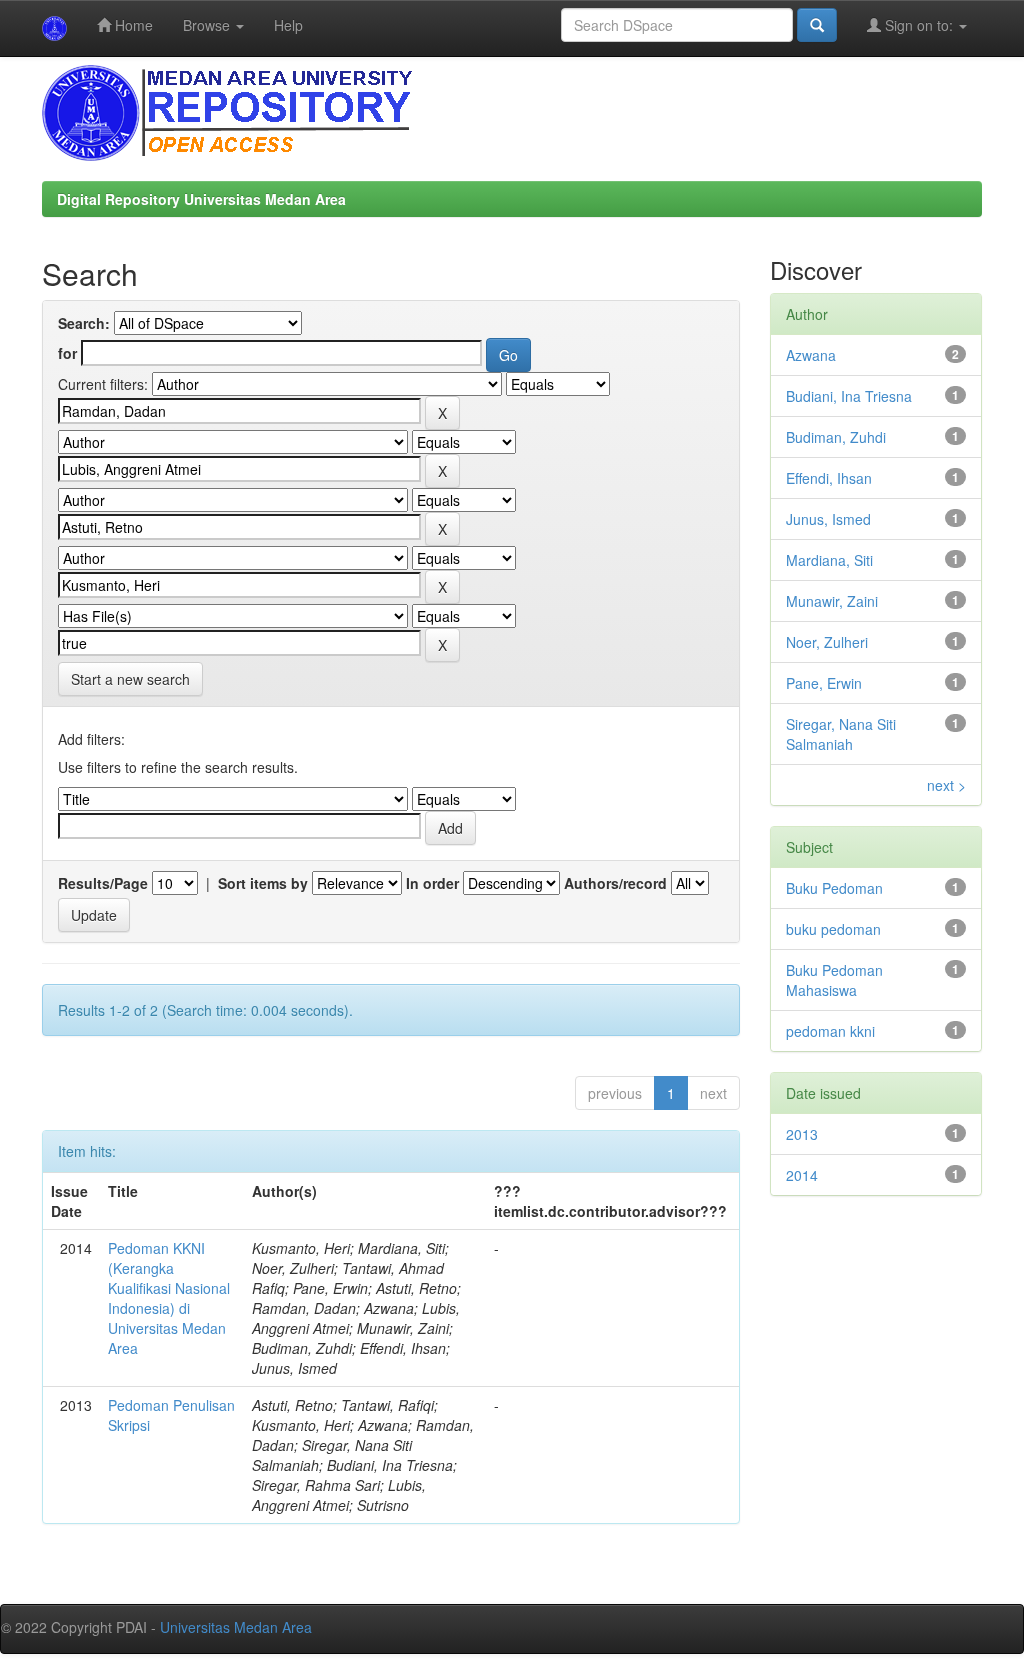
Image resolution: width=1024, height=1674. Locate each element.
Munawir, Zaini (832, 601)
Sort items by (263, 883)
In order (432, 883)
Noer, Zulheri (827, 642)
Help (288, 25)
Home (132, 25)
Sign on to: (919, 25)
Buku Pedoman (834, 888)
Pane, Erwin (824, 683)
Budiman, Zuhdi (836, 437)
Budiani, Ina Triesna (849, 396)
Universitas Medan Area (236, 1627)
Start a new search (130, 679)
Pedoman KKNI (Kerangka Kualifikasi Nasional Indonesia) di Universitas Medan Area (169, 1298)
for (67, 353)
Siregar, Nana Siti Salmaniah (841, 734)
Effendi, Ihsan (829, 478)
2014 (802, 1175)
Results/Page (103, 883)
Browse (208, 25)
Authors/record (615, 883)
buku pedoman (833, 929)
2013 (802, 1134)
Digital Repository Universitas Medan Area (201, 199)
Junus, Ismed (828, 519)
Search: (84, 323)
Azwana (811, 355)
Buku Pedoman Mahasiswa (834, 980)
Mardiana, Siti (829, 560)
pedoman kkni (830, 1031)
